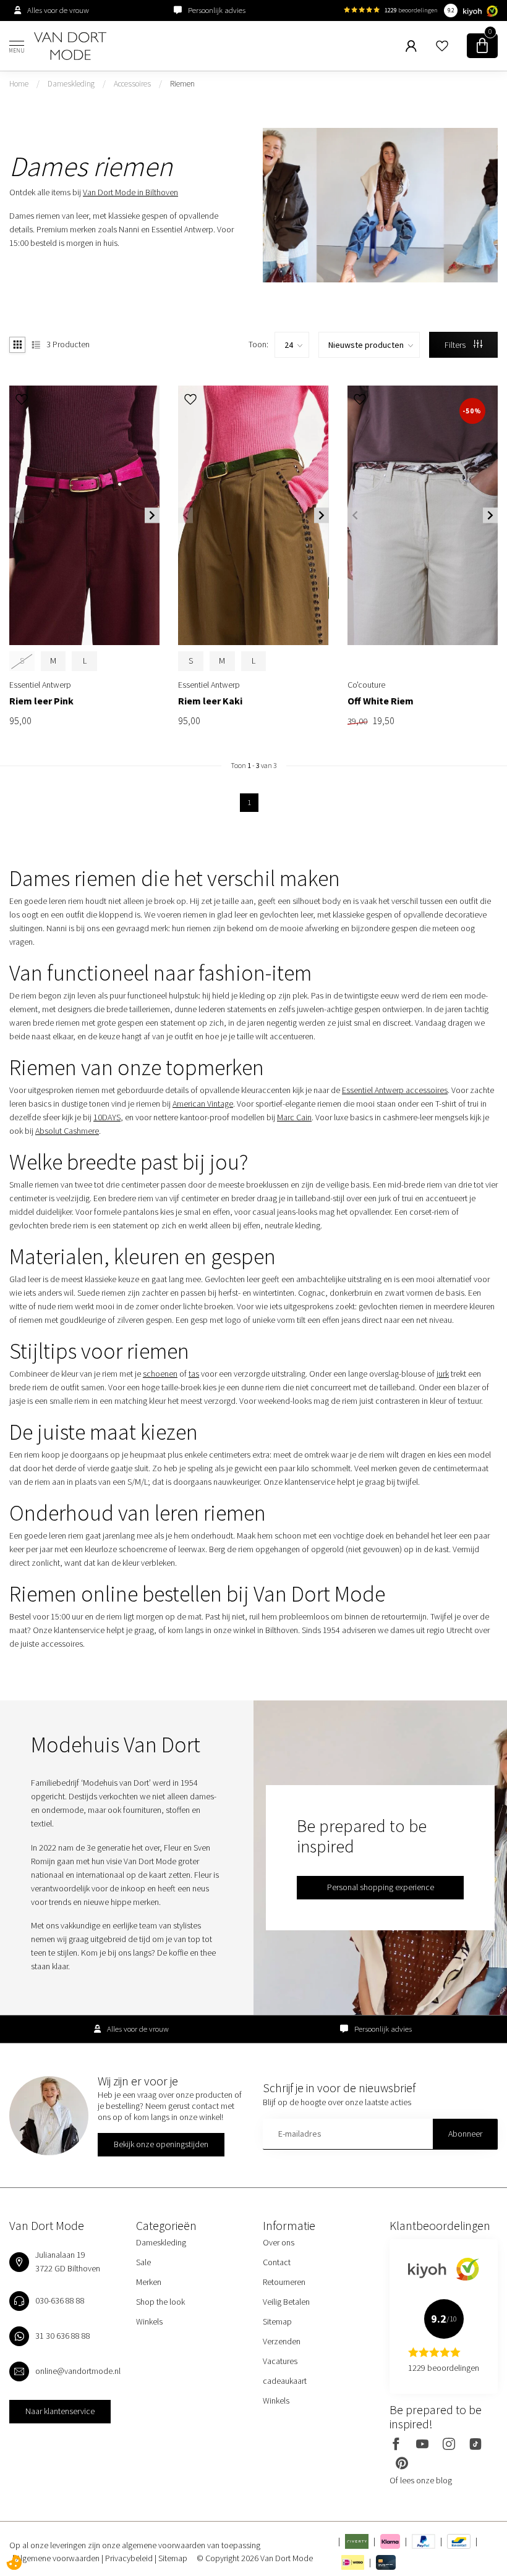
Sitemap (277, 2321)
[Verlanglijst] (442, 46)
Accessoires (132, 84)
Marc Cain (294, 1117)
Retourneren (284, 2282)
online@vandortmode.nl (78, 2371)
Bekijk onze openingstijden (161, 2144)
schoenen (160, 1374)
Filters (456, 345)
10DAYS (107, 1117)
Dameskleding (71, 84)
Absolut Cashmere (67, 1131)
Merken (149, 2282)
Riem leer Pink (41, 701)
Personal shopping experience (381, 1887)
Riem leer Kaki (210, 701)
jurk (443, 1374)
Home (19, 84)
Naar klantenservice (60, 2411)
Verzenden (282, 2341)
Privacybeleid (130, 2558)
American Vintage (203, 1104)
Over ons (279, 2242)
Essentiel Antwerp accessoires (395, 1090)
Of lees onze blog (421, 2480)
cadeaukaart (285, 2381)
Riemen (182, 84)
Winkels (149, 2321)
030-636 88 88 (60, 2300)
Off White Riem (381, 701)
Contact (277, 2262)
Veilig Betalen (286, 2302)
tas (194, 1374)
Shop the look (160, 2302)
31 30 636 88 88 (63, 2336)
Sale (143, 2262)
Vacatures (280, 2361)
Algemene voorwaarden (59, 2558)
